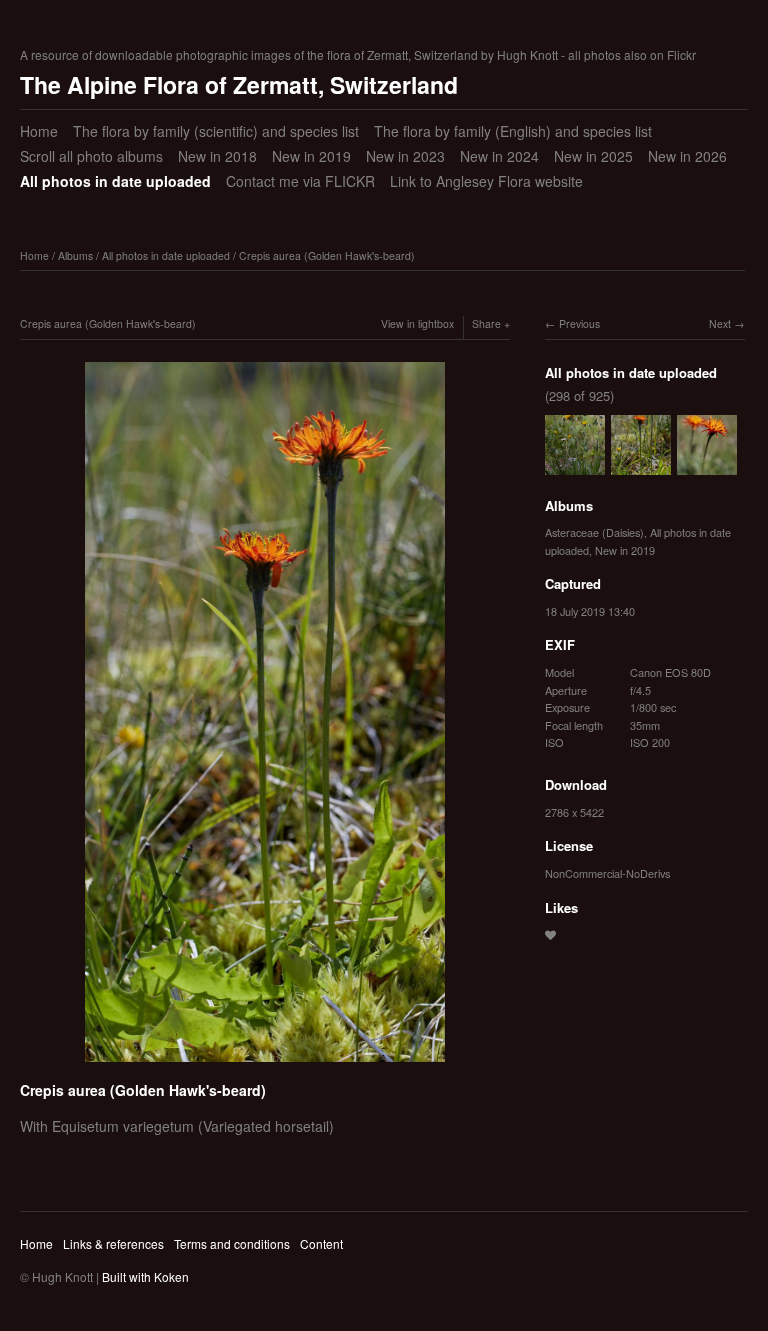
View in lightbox (417, 323)
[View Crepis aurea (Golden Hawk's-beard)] (707, 465)
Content (321, 1243)
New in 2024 (499, 156)
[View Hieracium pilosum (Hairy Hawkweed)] (575, 465)
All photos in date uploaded (115, 181)
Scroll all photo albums (91, 156)
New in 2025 (593, 156)
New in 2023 (405, 156)
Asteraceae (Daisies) (594, 532)
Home (39, 131)
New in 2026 (687, 156)
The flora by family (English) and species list (513, 131)
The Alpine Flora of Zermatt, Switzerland (239, 84)
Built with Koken (145, 1276)
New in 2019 (311, 156)
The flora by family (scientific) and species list (216, 131)
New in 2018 (217, 156)
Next (720, 323)
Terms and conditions (232, 1243)
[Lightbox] (265, 1065)
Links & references (113, 1243)
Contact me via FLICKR (300, 181)
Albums (75, 255)
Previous (579, 323)
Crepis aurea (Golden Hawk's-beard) (327, 255)
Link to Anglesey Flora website (486, 181)
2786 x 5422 (574, 812)
